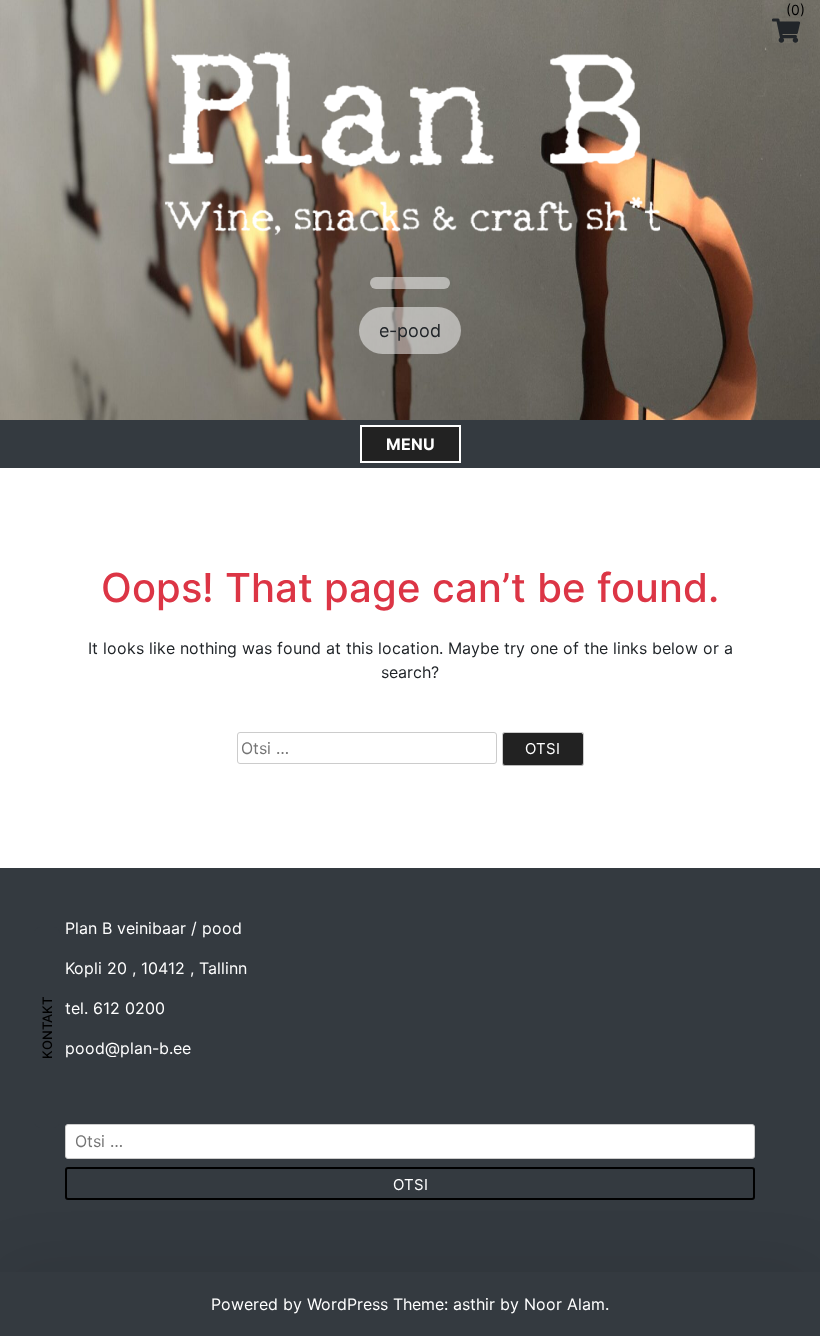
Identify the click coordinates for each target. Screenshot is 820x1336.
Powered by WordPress (302, 1304)
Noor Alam (564, 1304)
